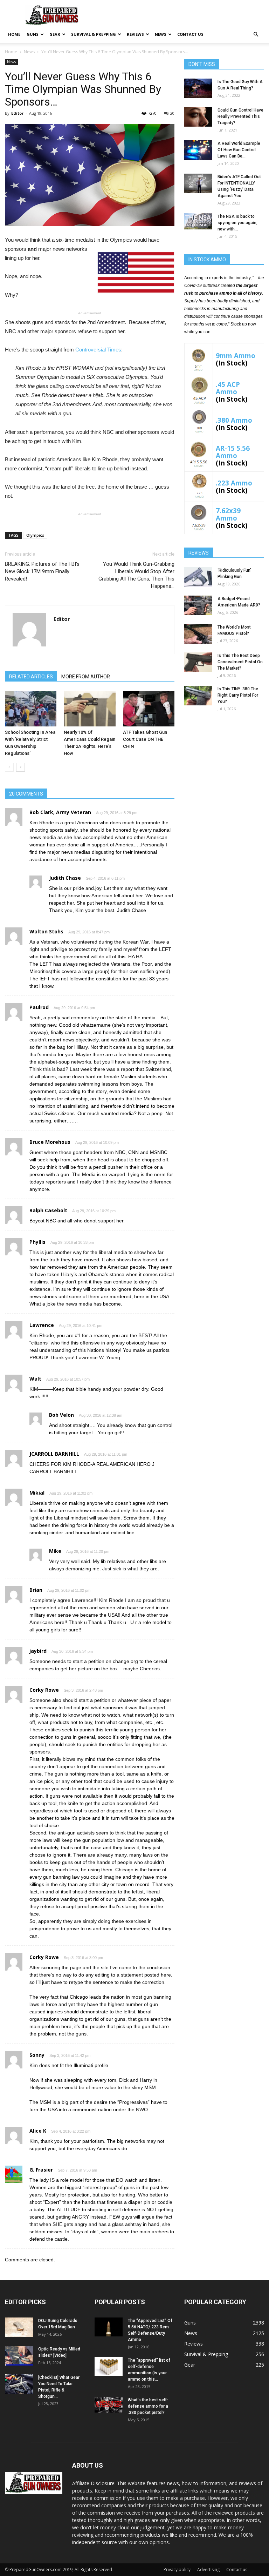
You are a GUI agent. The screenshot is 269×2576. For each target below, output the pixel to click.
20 (172, 113)
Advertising (208, 2570)
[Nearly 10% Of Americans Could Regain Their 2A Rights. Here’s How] (89, 709)
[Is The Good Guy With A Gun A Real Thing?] (198, 88)
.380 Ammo (234, 420)
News (161, 34)
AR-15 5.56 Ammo (233, 452)
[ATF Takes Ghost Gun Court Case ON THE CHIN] (149, 709)
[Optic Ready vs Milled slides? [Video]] (19, 2356)
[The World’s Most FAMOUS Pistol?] (198, 634)
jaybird (38, 1651)
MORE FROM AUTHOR (86, 677)
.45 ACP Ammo (228, 388)
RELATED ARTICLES (31, 677)
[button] (256, 35)
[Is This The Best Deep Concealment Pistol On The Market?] (198, 662)
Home (14, 34)
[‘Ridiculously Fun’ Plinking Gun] (198, 577)
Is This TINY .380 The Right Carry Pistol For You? (238, 695)
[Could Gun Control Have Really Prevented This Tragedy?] (198, 117)
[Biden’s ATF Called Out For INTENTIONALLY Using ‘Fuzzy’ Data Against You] (198, 183)
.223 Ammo (234, 483)
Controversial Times (98, 350)
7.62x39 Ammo (228, 514)
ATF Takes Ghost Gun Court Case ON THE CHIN (145, 739)
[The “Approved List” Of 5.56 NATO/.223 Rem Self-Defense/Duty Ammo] (109, 2327)
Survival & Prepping (94, 34)
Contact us (190, 34)
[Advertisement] (224, 762)
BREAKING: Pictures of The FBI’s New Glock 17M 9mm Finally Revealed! (42, 571)
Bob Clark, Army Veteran (60, 812)
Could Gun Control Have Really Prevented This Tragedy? (240, 116)
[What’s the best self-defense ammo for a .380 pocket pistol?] (109, 2404)
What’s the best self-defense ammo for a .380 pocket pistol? (148, 2406)
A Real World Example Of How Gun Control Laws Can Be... (239, 150)
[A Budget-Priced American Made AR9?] (198, 605)
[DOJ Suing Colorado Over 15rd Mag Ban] (19, 2327)
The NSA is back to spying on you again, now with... (237, 223)
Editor (17, 113)
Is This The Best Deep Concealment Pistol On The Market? (240, 662)
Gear (55, 34)
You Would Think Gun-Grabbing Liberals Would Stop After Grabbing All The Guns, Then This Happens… (136, 575)
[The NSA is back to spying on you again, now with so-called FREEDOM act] (198, 221)
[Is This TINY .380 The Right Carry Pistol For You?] (198, 696)
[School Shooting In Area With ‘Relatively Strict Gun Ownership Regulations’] (31, 709)
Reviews (135, 34)
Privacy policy (177, 2570)
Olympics (35, 535)
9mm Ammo (236, 355)
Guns (33, 34)
